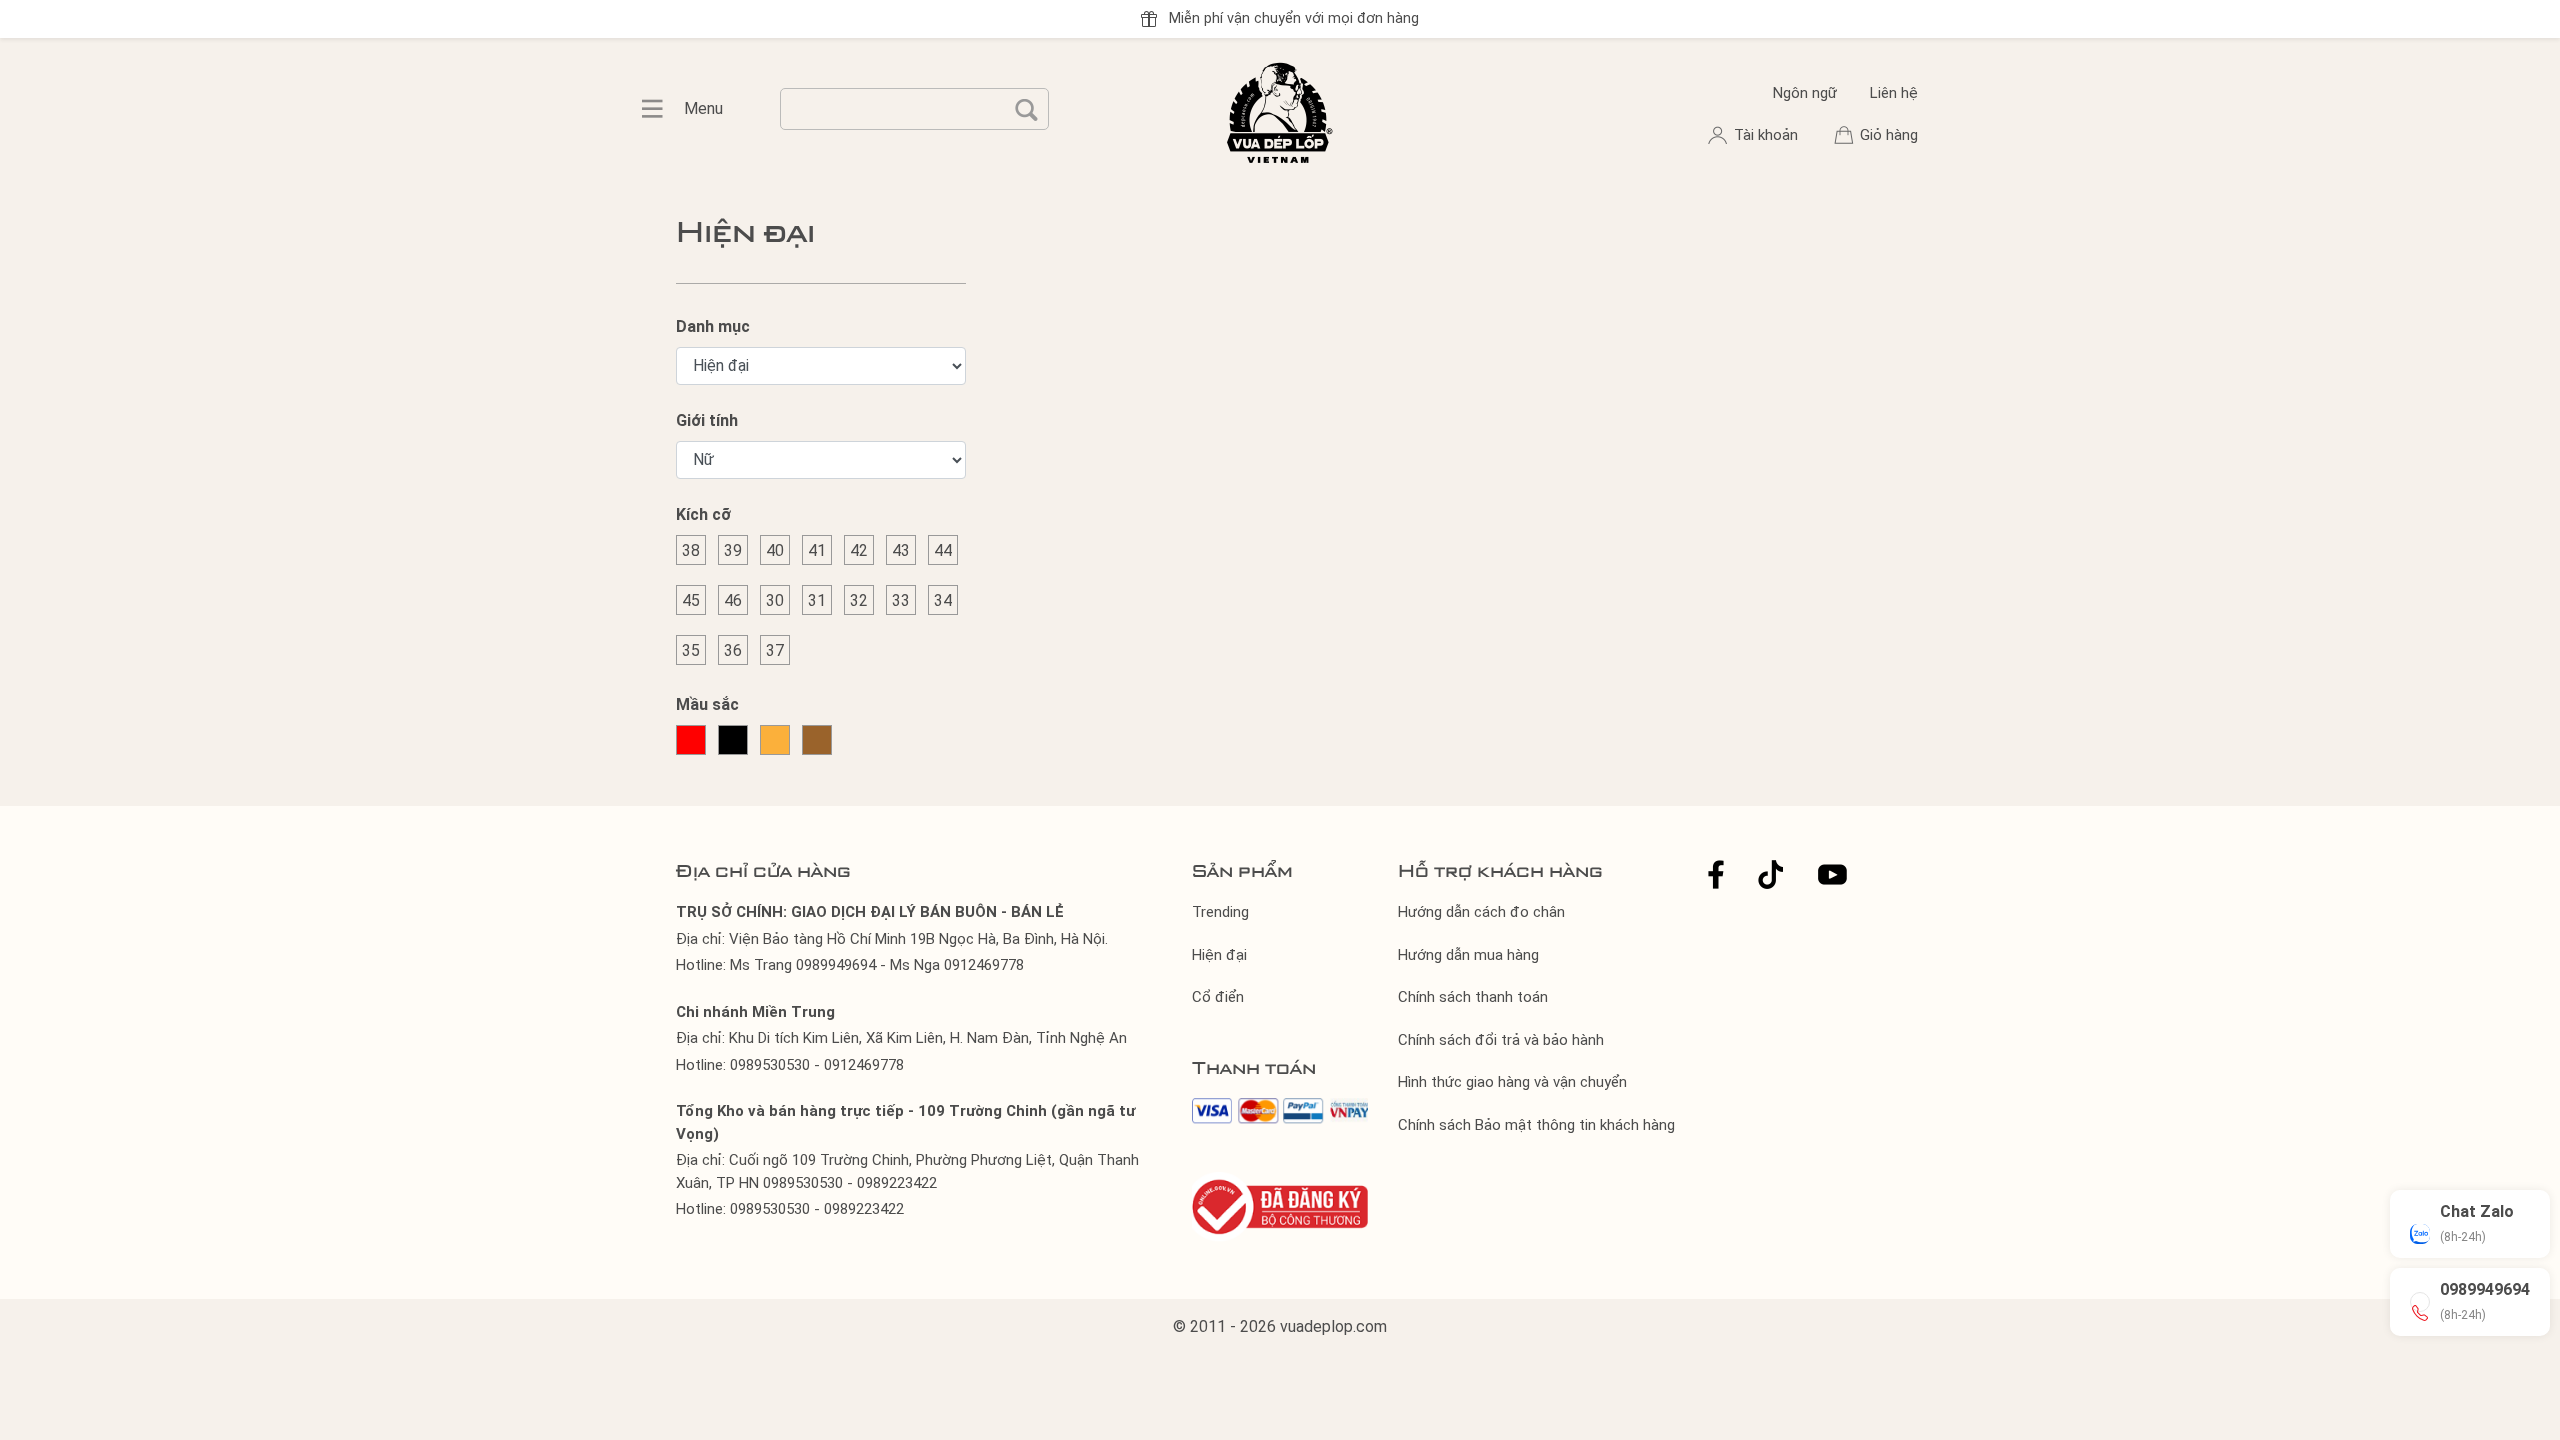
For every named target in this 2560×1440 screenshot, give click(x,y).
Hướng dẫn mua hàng (1468, 955)
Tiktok (1771, 874)
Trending (1220, 912)
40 (775, 550)
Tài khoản (1768, 135)
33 (901, 600)
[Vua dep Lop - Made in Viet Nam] (1280, 110)
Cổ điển (1218, 997)
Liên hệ (1894, 93)
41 (817, 550)
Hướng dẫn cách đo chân (1481, 912)
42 (859, 550)
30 (775, 600)
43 (901, 550)
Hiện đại (1219, 955)
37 (775, 650)
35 (691, 650)
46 (733, 600)
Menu (663, 109)
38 (691, 550)
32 (859, 600)
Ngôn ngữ (1805, 93)
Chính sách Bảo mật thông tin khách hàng (1536, 1125)
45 (691, 600)
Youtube (1832, 874)
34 (943, 600)
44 (943, 550)
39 (733, 550)
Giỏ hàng (1889, 135)
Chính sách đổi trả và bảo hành (1501, 1040)
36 (733, 650)
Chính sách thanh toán (1473, 997)
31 (817, 600)
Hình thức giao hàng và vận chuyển (1512, 1082)
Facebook (1716, 874)
